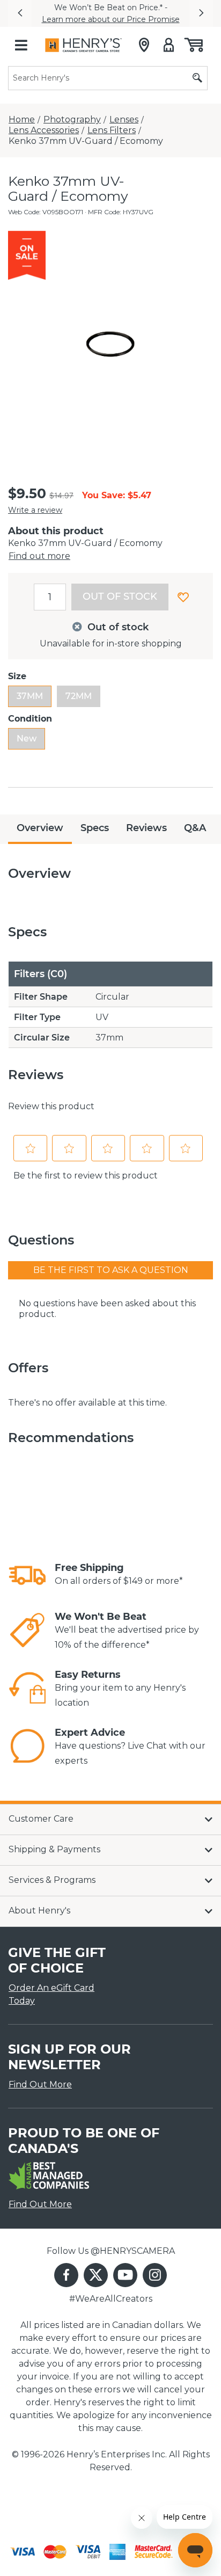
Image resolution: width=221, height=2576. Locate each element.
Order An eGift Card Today (51, 1994)
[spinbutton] (50, 597)
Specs (95, 828)
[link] (27, 1575)
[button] (20, 13)
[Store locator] (144, 45)
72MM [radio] (79, 696)
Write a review (35, 510)
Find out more (39, 556)
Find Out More (40, 2084)
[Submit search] (197, 78)
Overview (40, 828)
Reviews (146, 828)
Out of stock (120, 596)
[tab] (40, 829)
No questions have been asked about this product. (107, 1309)
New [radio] (27, 738)
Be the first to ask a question (111, 1270)
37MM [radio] (30, 696)
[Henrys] (83, 45)
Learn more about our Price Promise (111, 19)
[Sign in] (169, 45)
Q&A (195, 828)
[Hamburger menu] (21, 45)
